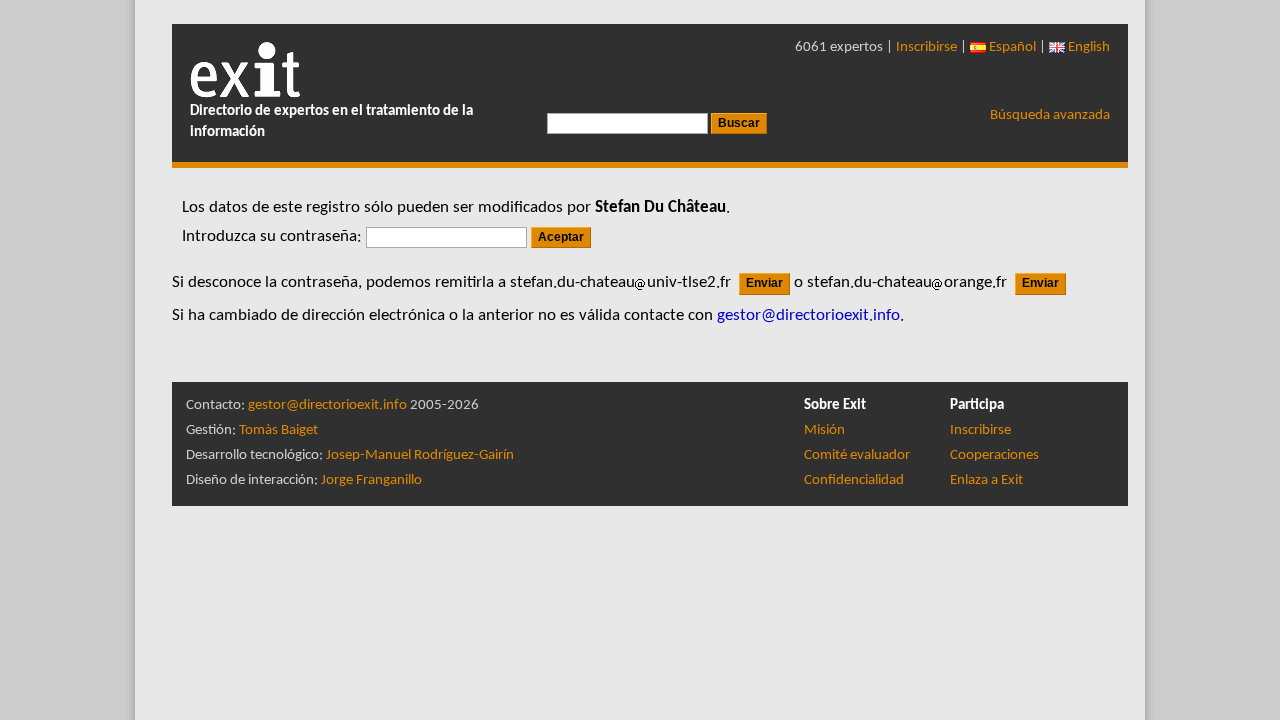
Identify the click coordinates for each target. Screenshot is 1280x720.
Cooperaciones (994, 455)
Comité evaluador (857, 455)
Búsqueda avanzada (1050, 115)
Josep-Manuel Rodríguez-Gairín (420, 455)
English (1087, 47)
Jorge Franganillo (371, 480)
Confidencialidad (854, 480)
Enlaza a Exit (986, 480)
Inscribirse (926, 47)
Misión (824, 430)
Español (1011, 47)
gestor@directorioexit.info (327, 405)
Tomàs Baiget (278, 430)
